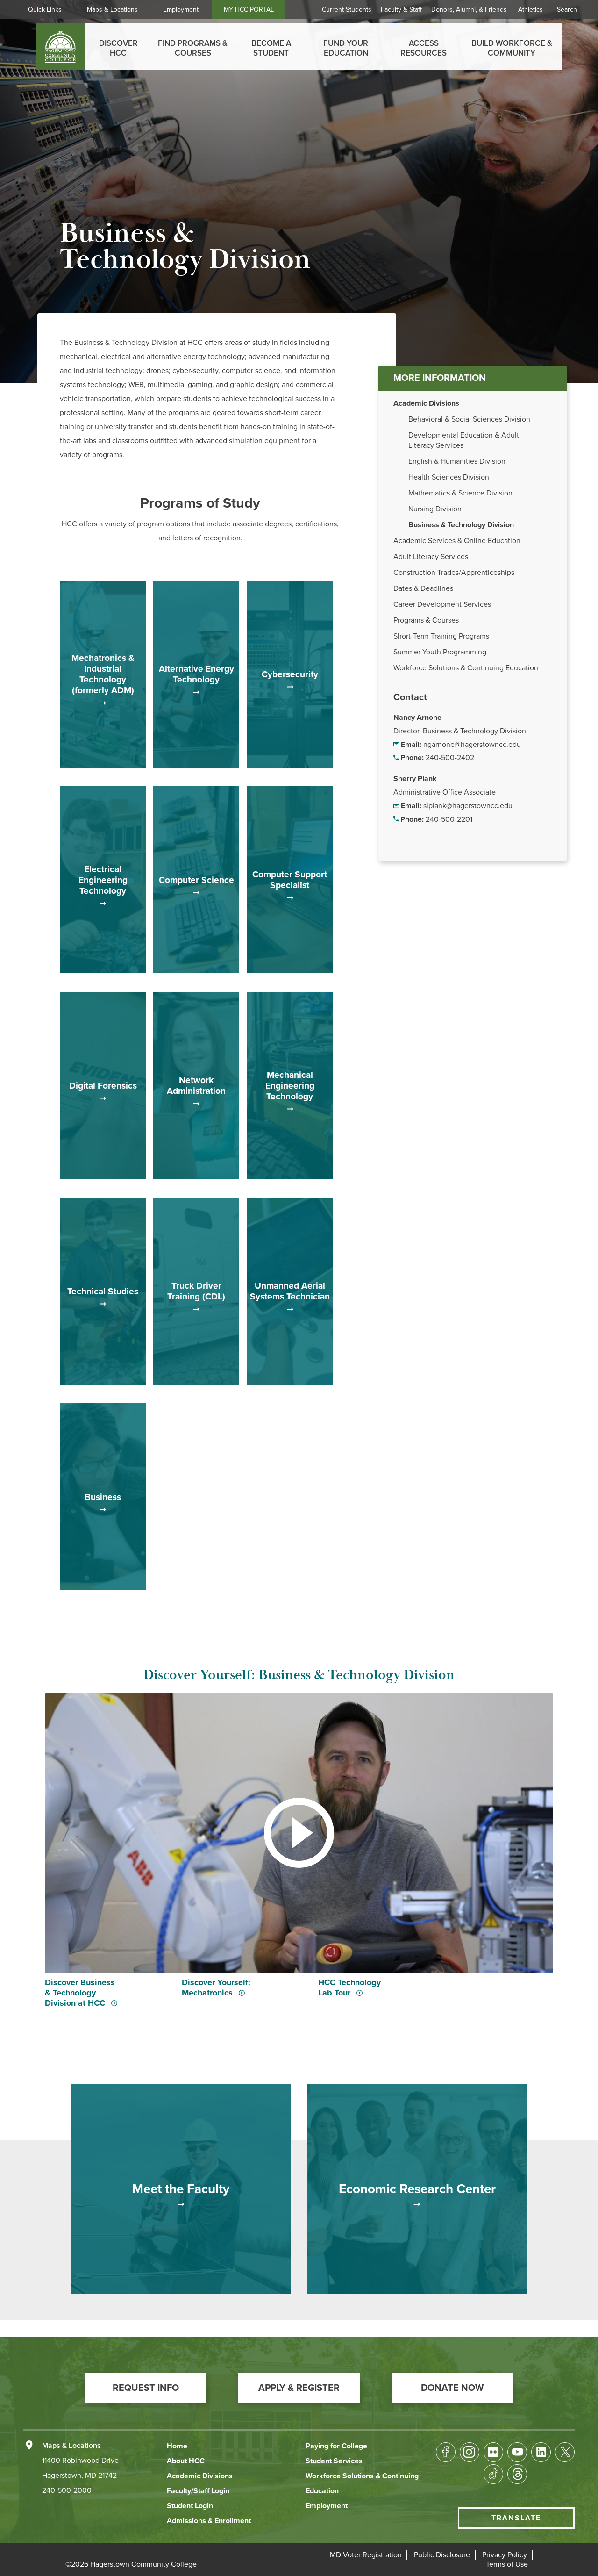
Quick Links (45, 10)
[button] (146, 2388)
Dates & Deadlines (423, 588)
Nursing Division (435, 509)
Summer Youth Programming (440, 652)
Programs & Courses (426, 620)
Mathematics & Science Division (460, 493)
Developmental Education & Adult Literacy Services (464, 440)
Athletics (530, 10)
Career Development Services (442, 604)
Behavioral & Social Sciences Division (469, 419)
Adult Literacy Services (431, 557)
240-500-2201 (449, 819)
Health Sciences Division (449, 477)
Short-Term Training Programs (441, 636)
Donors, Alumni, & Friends (469, 10)
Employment (181, 10)
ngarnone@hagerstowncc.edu (472, 745)
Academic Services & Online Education (457, 541)
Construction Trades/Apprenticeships (454, 573)
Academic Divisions (426, 403)
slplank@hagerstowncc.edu (468, 806)
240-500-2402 (450, 758)
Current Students (347, 10)
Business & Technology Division (461, 525)
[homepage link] (61, 47)
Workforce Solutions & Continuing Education (466, 668)
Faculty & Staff (401, 10)
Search (567, 10)
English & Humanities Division (457, 461)
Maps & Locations (112, 10)
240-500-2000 (67, 2490)
